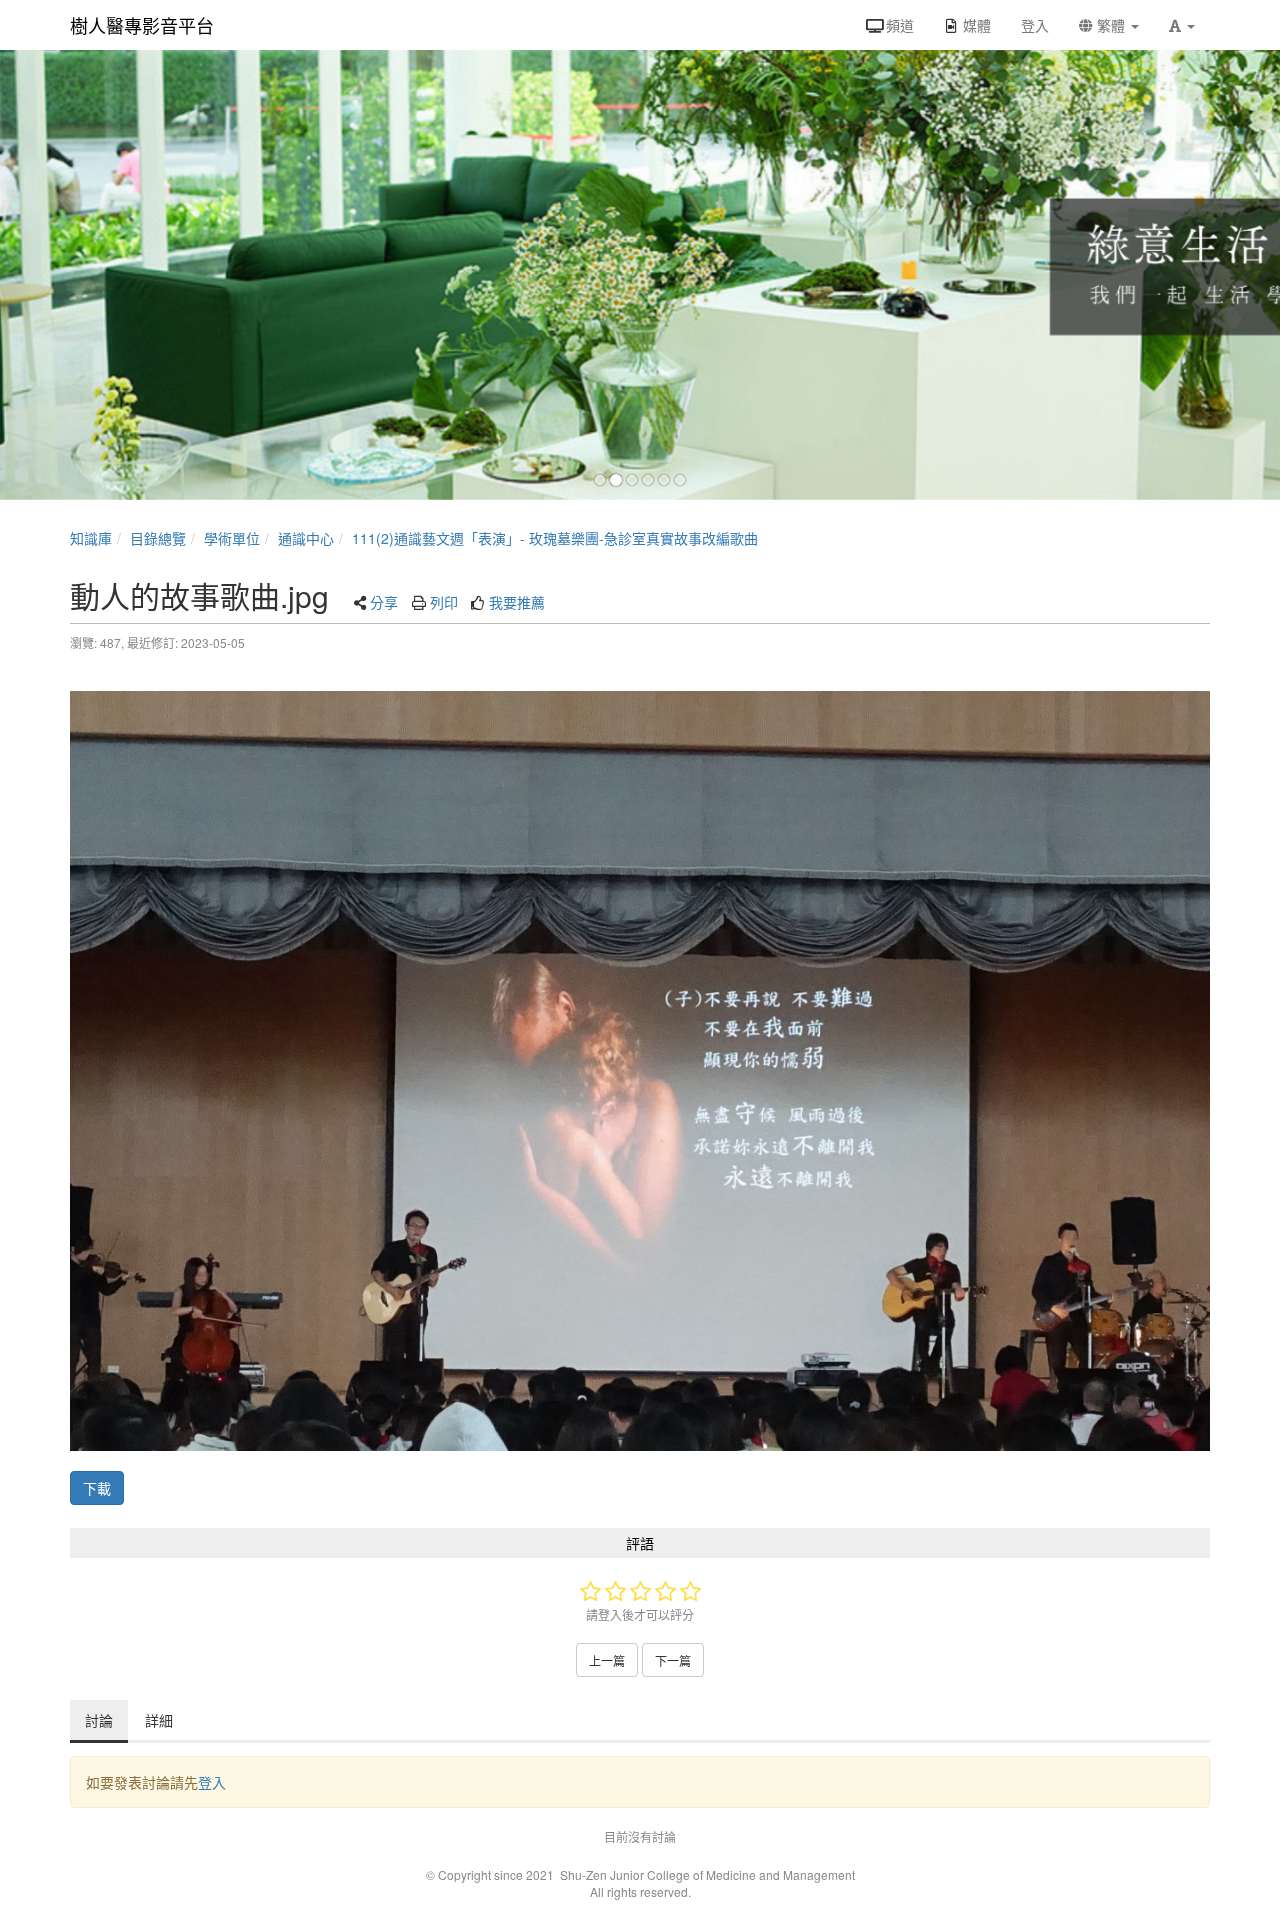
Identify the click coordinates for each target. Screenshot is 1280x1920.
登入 (212, 1782)
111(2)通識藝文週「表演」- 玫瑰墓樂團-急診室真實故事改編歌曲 (555, 538)
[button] (1182, 25)
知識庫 (91, 538)
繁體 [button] (1111, 25)
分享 (384, 602)
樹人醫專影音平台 (142, 25)
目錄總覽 (158, 538)
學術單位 (232, 538)
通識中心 (306, 538)
